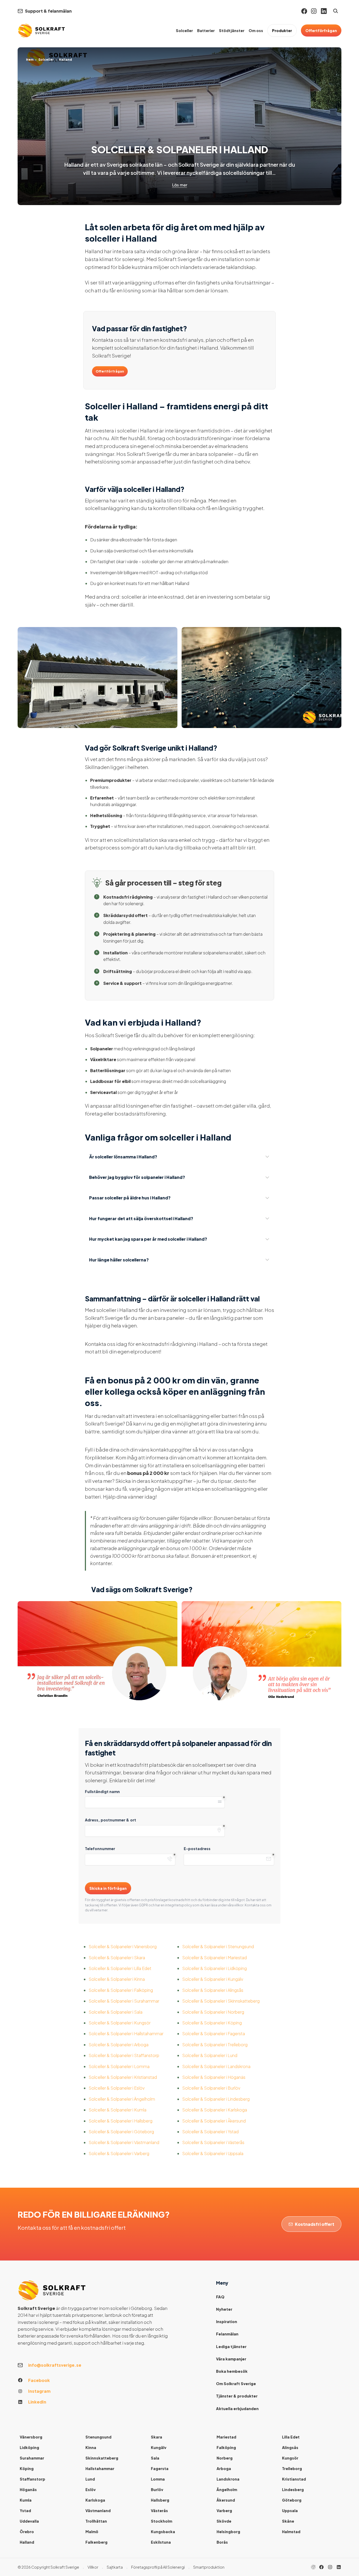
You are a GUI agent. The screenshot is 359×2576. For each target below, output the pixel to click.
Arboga (224, 2468)
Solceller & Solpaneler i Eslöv (117, 2088)
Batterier (206, 30)
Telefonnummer (100, 1849)
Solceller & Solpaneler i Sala (116, 2012)
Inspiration (227, 2322)
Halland (27, 2542)
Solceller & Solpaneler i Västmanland (124, 2142)
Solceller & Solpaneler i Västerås (213, 2142)
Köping (27, 2468)
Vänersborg (31, 2437)
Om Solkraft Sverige (236, 2384)
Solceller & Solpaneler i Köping (212, 2023)
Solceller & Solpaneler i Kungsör (120, 2023)
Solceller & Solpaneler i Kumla (117, 2110)
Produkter (282, 30)
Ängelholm (227, 2490)
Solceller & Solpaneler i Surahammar (124, 2001)
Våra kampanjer (231, 2359)
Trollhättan (96, 2521)
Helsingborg (228, 2532)
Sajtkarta (115, 2567)
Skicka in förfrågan (108, 1888)
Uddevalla (29, 2521)
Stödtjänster (232, 30)
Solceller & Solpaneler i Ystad (210, 2132)
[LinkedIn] (339, 2567)
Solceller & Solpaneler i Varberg (119, 2153)
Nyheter (224, 2309)
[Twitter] (330, 2567)
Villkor (93, 2567)
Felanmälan (227, 2334)
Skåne (288, 2521)
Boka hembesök (232, 2371)
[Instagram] (314, 11)
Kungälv (159, 2447)
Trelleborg (292, 2468)
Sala (155, 2458)
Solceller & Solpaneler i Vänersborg (123, 1946)
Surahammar (32, 2458)
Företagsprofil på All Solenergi (158, 2567)
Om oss (256, 30)
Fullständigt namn (102, 1791)
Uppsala (290, 2511)
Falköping (226, 2447)
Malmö (92, 2532)
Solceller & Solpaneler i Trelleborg (215, 2045)
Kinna (91, 2447)
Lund (90, 2479)
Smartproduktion (209, 2567)
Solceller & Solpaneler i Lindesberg (216, 2099)
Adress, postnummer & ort (111, 1820)
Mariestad (226, 2437)
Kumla (26, 2500)
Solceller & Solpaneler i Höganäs (214, 2077)
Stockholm (161, 2521)
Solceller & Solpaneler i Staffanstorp (124, 2055)
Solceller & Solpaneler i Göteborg (121, 2132)
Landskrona (228, 2479)
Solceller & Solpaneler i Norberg (213, 2012)
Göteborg (292, 2500)
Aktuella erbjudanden (237, 2409)
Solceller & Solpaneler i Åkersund (214, 2121)
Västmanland (98, 2511)
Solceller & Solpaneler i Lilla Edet (120, 1968)
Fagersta (160, 2468)
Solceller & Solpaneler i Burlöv (211, 2088)
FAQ (220, 2297)
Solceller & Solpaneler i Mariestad (214, 1958)
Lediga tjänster (231, 2346)
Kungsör (290, 2458)
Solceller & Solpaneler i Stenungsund (218, 1946)
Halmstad (291, 2532)
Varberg (224, 2511)
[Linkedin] (324, 11)
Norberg (225, 2458)
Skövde (224, 2521)
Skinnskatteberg (102, 2458)
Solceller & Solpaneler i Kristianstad (123, 2077)
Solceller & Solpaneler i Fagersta (214, 2033)
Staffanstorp (32, 2479)
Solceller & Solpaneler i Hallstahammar (126, 2033)
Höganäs (28, 2490)
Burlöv (157, 2490)
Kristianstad (294, 2479)
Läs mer (180, 185)
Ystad (25, 2511)
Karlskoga (95, 2500)
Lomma (158, 2479)
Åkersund (226, 2500)
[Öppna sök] (336, 11)
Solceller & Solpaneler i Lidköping (214, 1968)
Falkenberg (96, 2542)
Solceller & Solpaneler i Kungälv (213, 1979)
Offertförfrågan (321, 30)
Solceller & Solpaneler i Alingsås (213, 1990)
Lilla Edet (291, 2437)
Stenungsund (98, 2437)
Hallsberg (160, 2500)
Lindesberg (293, 2490)
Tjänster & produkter (237, 2396)
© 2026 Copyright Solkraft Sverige (48, 2567)
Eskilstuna (161, 2542)
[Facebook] (304, 11)
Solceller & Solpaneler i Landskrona (216, 2066)
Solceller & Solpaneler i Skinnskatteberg (221, 2001)
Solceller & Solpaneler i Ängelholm (122, 2099)
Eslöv (91, 2490)
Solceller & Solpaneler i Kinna (117, 1979)
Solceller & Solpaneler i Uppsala (213, 2153)
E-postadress (197, 1849)
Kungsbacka (163, 2532)
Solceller (184, 30)
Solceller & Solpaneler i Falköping (121, 1990)
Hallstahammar (100, 2468)
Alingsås (290, 2447)
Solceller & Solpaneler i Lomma (119, 2066)
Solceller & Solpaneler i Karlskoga (215, 2110)
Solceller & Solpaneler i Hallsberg (120, 2121)
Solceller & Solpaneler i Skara (117, 1958)
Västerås (159, 2511)
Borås (222, 2542)
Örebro (27, 2532)
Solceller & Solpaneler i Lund (210, 2055)
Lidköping (29, 2447)
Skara (157, 2437)
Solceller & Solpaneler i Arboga (119, 2045)
